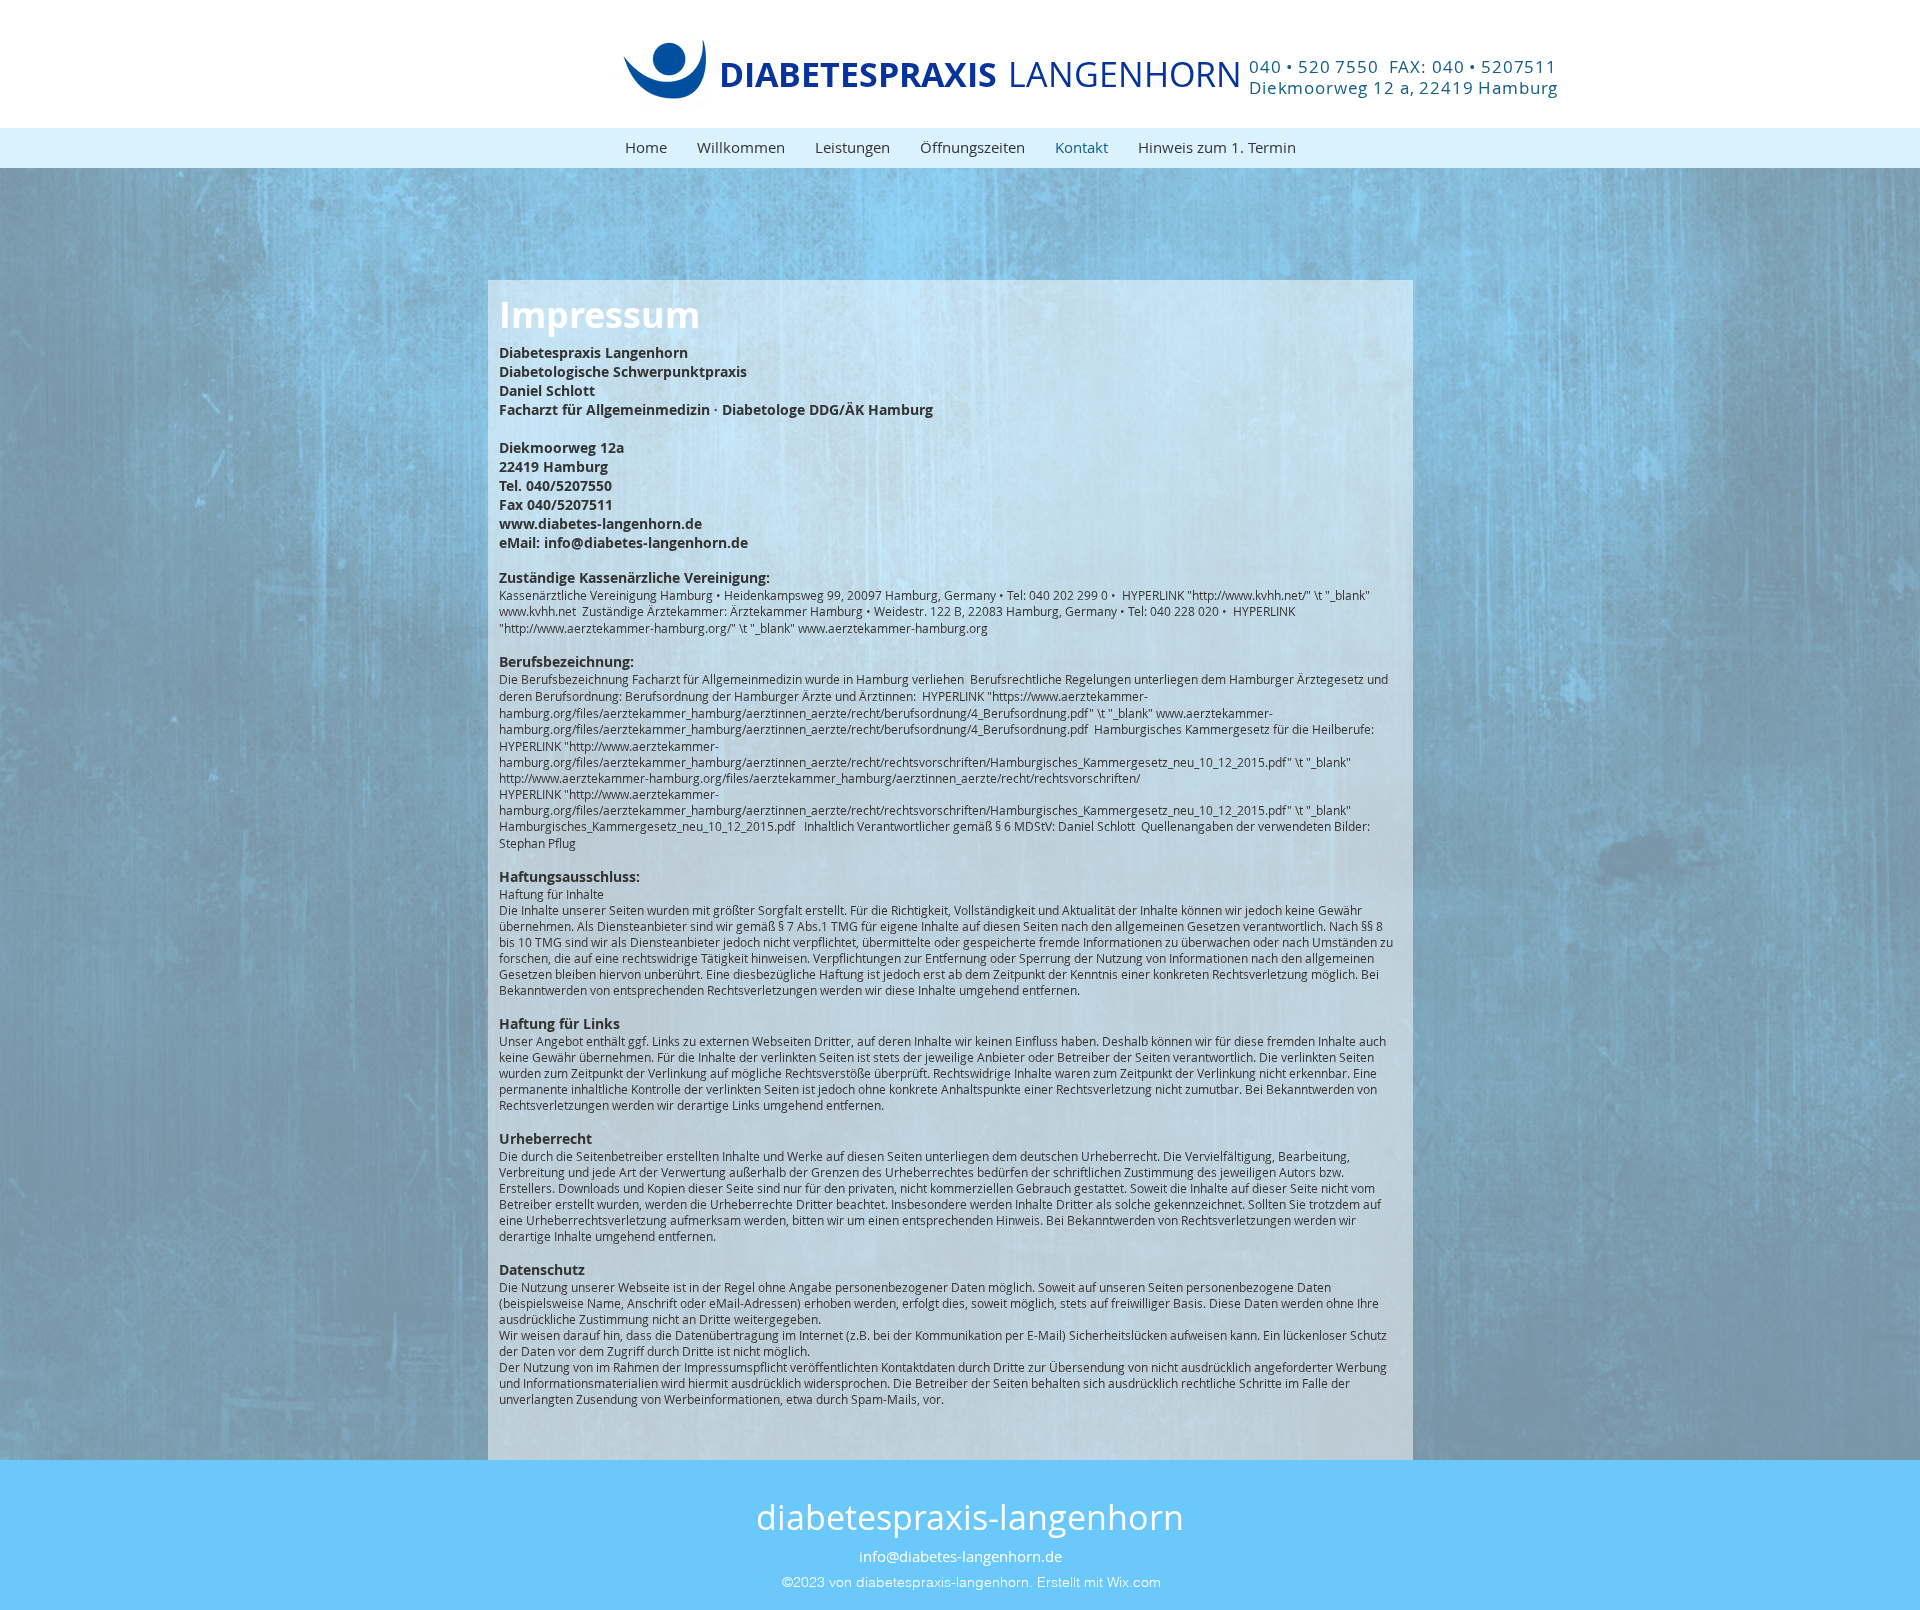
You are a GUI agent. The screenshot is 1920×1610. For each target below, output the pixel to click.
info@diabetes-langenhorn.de (960, 1556)
